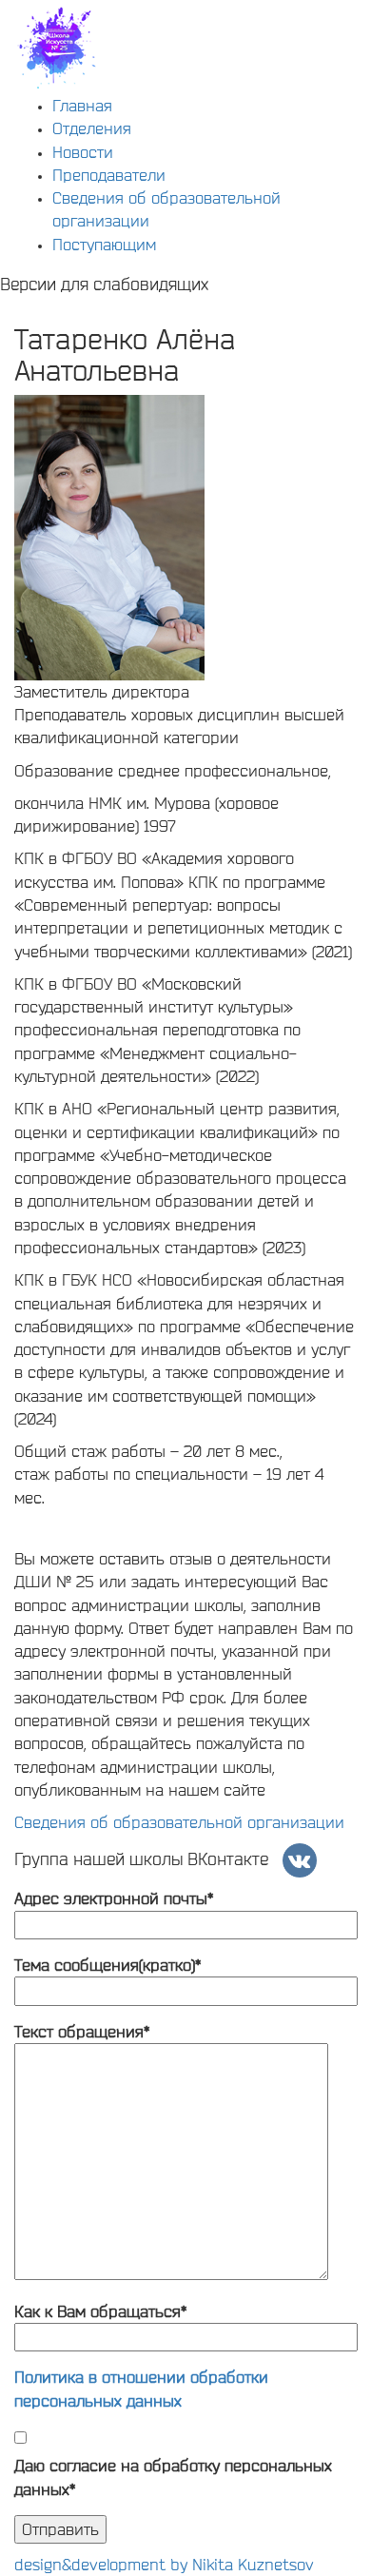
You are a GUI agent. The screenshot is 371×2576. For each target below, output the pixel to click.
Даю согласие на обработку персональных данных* (173, 2477)
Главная (82, 105)
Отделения (92, 128)
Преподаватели (109, 175)
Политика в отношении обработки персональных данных (141, 2388)
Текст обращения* (82, 2031)
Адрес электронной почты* (114, 1898)
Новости (83, 152)
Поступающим (104, 244)
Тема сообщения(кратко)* (107, 1965)
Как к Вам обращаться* (100, 2311)
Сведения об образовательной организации (179, 1822)
